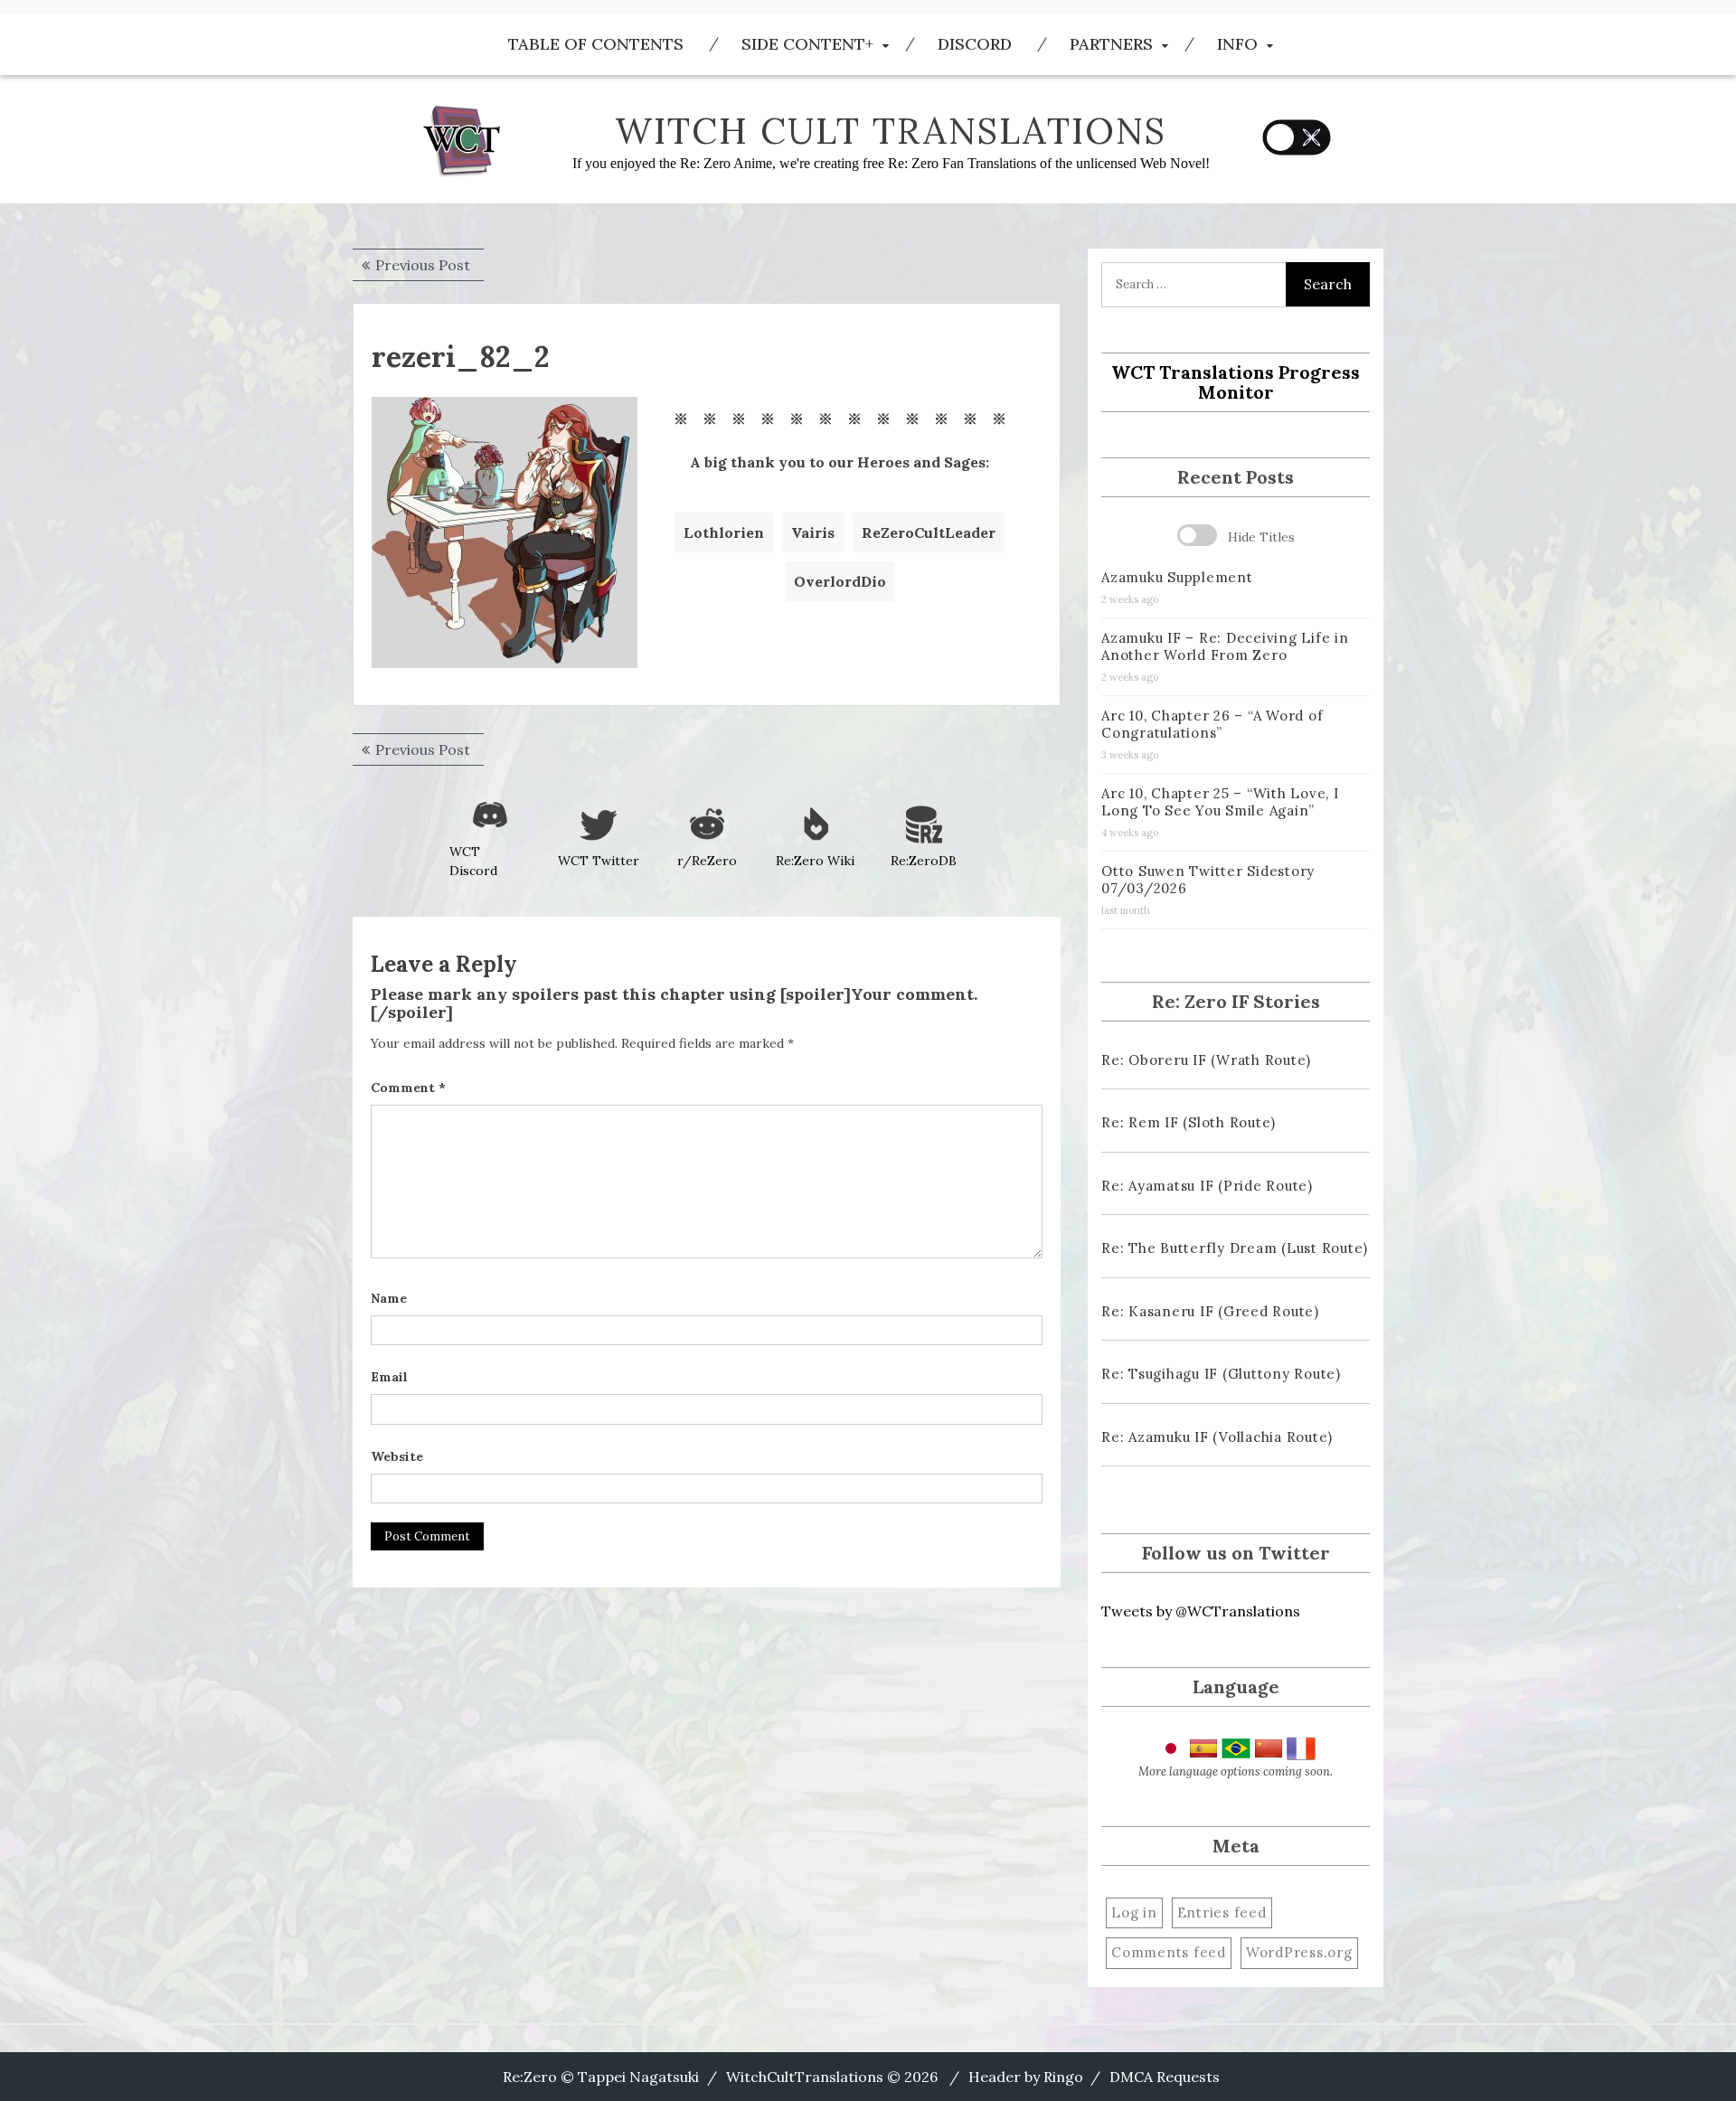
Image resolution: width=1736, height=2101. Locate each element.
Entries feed (1222, 1913)
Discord (975, 44)
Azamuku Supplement (1177, 577)
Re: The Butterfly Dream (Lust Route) (1235, 1248)
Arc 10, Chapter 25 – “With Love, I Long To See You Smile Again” (1220, 802)
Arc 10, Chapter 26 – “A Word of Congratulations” (1212, 724)
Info (1237, 44)
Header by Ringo (1025, 2077)
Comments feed (1169, 1952)
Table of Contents (596, 44)
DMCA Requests (1165, 2077)
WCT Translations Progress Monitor (1236, 382)
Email (389, 1377)
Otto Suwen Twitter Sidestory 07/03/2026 (1208, 880)
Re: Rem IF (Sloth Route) (1189, 1122)
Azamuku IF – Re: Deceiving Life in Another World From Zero (1225, 646)
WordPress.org (1299, 1952)
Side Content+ (807, 44)
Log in (1134, 1913)
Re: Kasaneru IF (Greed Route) (1210, 1311)
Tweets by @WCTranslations (1201, 1611)
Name (389, 1298)
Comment (408, 1088)
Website (397, 1456)
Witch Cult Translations (891, 131)
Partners (1111, 44)
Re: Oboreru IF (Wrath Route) (1206, 1060)
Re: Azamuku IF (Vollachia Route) (1217, 1437)
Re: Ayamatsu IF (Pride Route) (1207, 1186)
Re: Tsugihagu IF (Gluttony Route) (1221, 1374)
